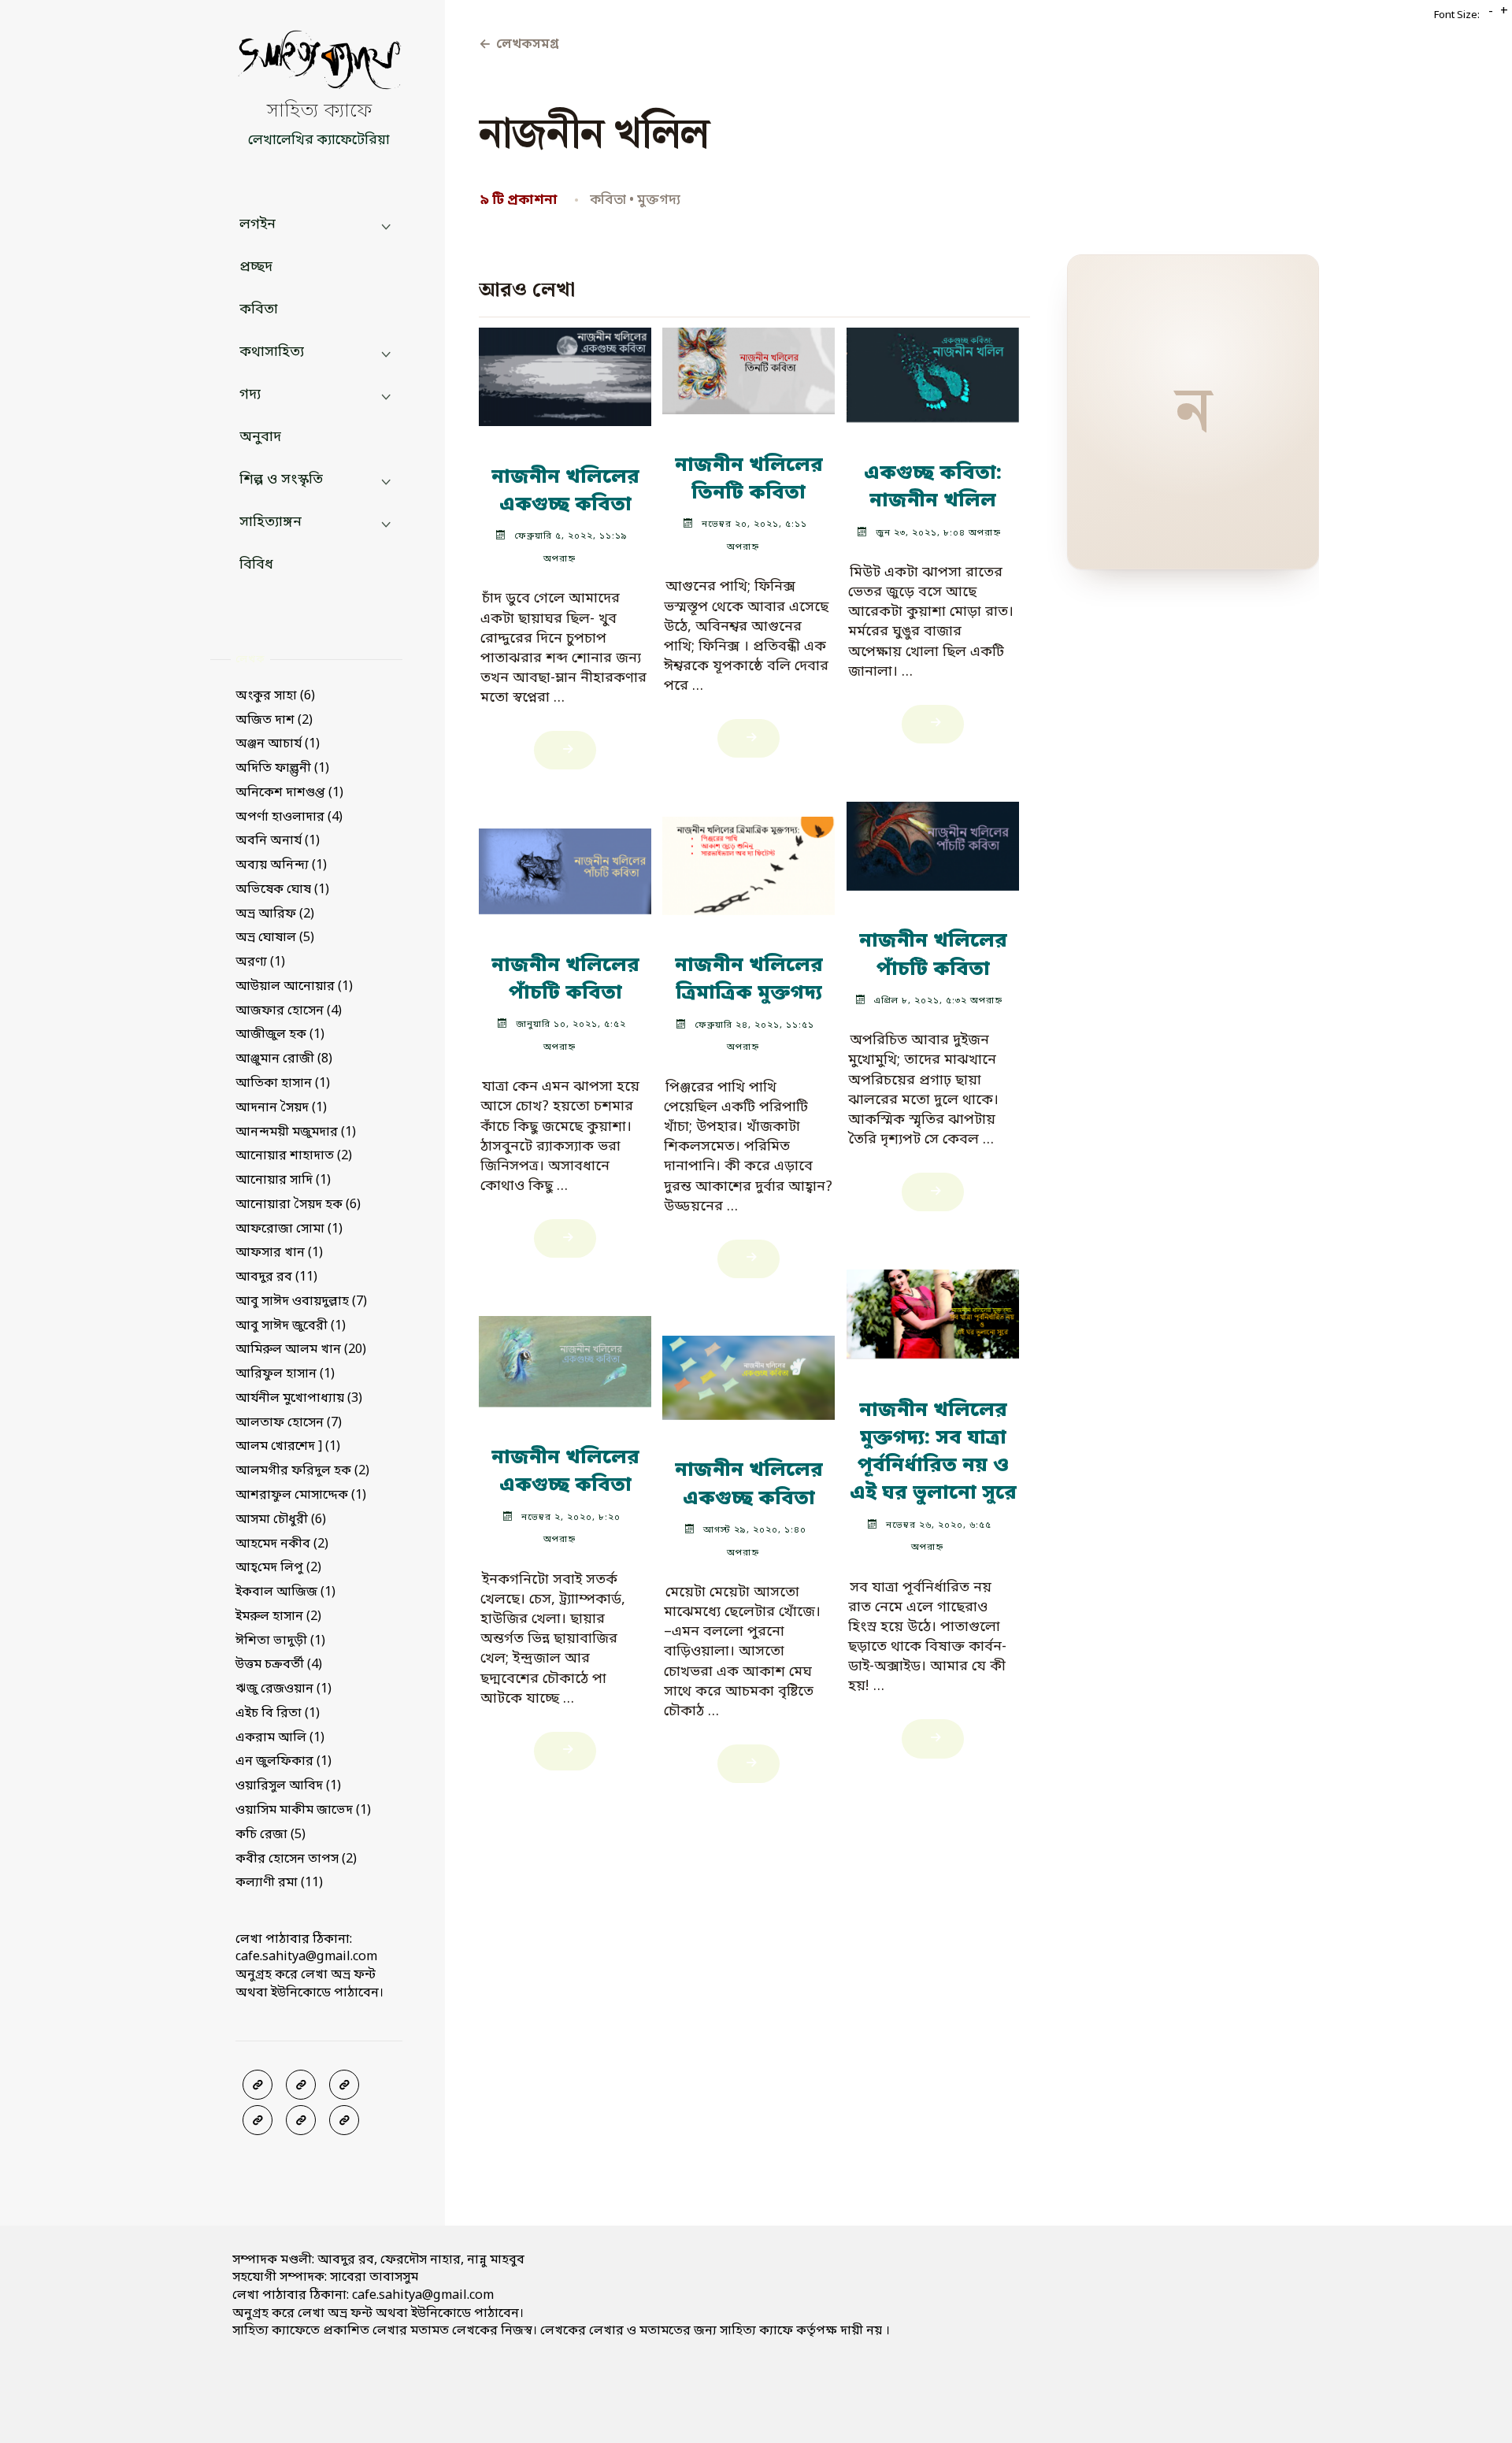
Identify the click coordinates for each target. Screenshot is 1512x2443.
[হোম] (344, 2120)
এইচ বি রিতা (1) (278, 1714)
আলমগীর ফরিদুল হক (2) (302, 1471)
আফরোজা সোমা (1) (289, 1229)
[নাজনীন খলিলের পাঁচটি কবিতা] (933, 839)
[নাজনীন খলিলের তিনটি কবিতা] (749, 364)
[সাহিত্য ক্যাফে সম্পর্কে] (258, 2120)
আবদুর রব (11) (276, 1277)
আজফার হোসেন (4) (289, 1011)
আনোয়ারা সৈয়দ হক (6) (298, 1205)
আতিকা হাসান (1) (283, 1084)
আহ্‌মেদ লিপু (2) (278, 1568)
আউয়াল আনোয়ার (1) (294, 987)
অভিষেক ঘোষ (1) (282, 890)
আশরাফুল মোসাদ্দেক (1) (301, 1496)
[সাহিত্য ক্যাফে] (319, 64)
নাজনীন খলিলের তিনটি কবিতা (749, 480)
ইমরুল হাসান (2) (278, 1617)
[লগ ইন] (301, 2085)
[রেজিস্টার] (344, 2085)
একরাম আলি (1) (280, 1738)
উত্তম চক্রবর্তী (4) (279, 1665)
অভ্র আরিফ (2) (275, 914)
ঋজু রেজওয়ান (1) (283, 1689)
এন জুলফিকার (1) (283, 1762)
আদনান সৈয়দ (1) (281, 1108)
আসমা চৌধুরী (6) (281, 1520)
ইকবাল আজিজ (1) (285, 1592)
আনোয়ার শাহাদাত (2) (294, 1156)
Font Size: (1457, 15)
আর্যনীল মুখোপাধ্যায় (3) (299, 1399)
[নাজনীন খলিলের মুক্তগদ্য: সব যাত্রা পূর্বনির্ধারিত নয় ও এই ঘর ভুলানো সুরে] (933, 1307)
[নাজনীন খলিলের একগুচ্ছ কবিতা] (565, 370)
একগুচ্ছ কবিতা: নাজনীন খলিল (933, 488)
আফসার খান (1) (279, 1253)
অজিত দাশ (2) (274, 721)
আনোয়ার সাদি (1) (283, 1181)
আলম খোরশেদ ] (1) (288, 1447)
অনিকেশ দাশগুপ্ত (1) (289, 793)
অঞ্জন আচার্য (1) (278, 744)
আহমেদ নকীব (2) (282, 1544)
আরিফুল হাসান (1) (285, 1374)
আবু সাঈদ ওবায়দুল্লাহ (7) (301, 1302)
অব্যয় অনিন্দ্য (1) (281, 866)
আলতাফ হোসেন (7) (289, 1423)
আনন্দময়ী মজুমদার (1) (296, 1133)
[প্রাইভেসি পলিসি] (301, 2120)
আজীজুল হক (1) (280, 1035)
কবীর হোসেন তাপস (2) (296, 1859)
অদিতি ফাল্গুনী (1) (282, 769)
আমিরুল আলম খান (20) (301, 1350)
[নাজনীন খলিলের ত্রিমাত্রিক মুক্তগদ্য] (749, 859)
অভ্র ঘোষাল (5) (275, 938)
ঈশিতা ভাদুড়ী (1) (280, 1641)
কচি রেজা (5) (271, 1835)
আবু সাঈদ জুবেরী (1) (291, 1326)
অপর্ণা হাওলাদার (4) (289, 817)
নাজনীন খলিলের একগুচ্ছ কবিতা (565, 491)
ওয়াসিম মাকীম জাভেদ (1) (303, 1811)
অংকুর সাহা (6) (275, 696)
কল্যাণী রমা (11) (279, 1883)
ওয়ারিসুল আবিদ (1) (288, 1786)
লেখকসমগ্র (519, 45)
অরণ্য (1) (260, 962)
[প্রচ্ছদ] (258, 2085)
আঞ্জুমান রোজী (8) (284, 1059)
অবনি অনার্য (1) (278, 841)
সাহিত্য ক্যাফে (319, 112)
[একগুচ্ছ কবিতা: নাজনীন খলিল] (933, 368)
